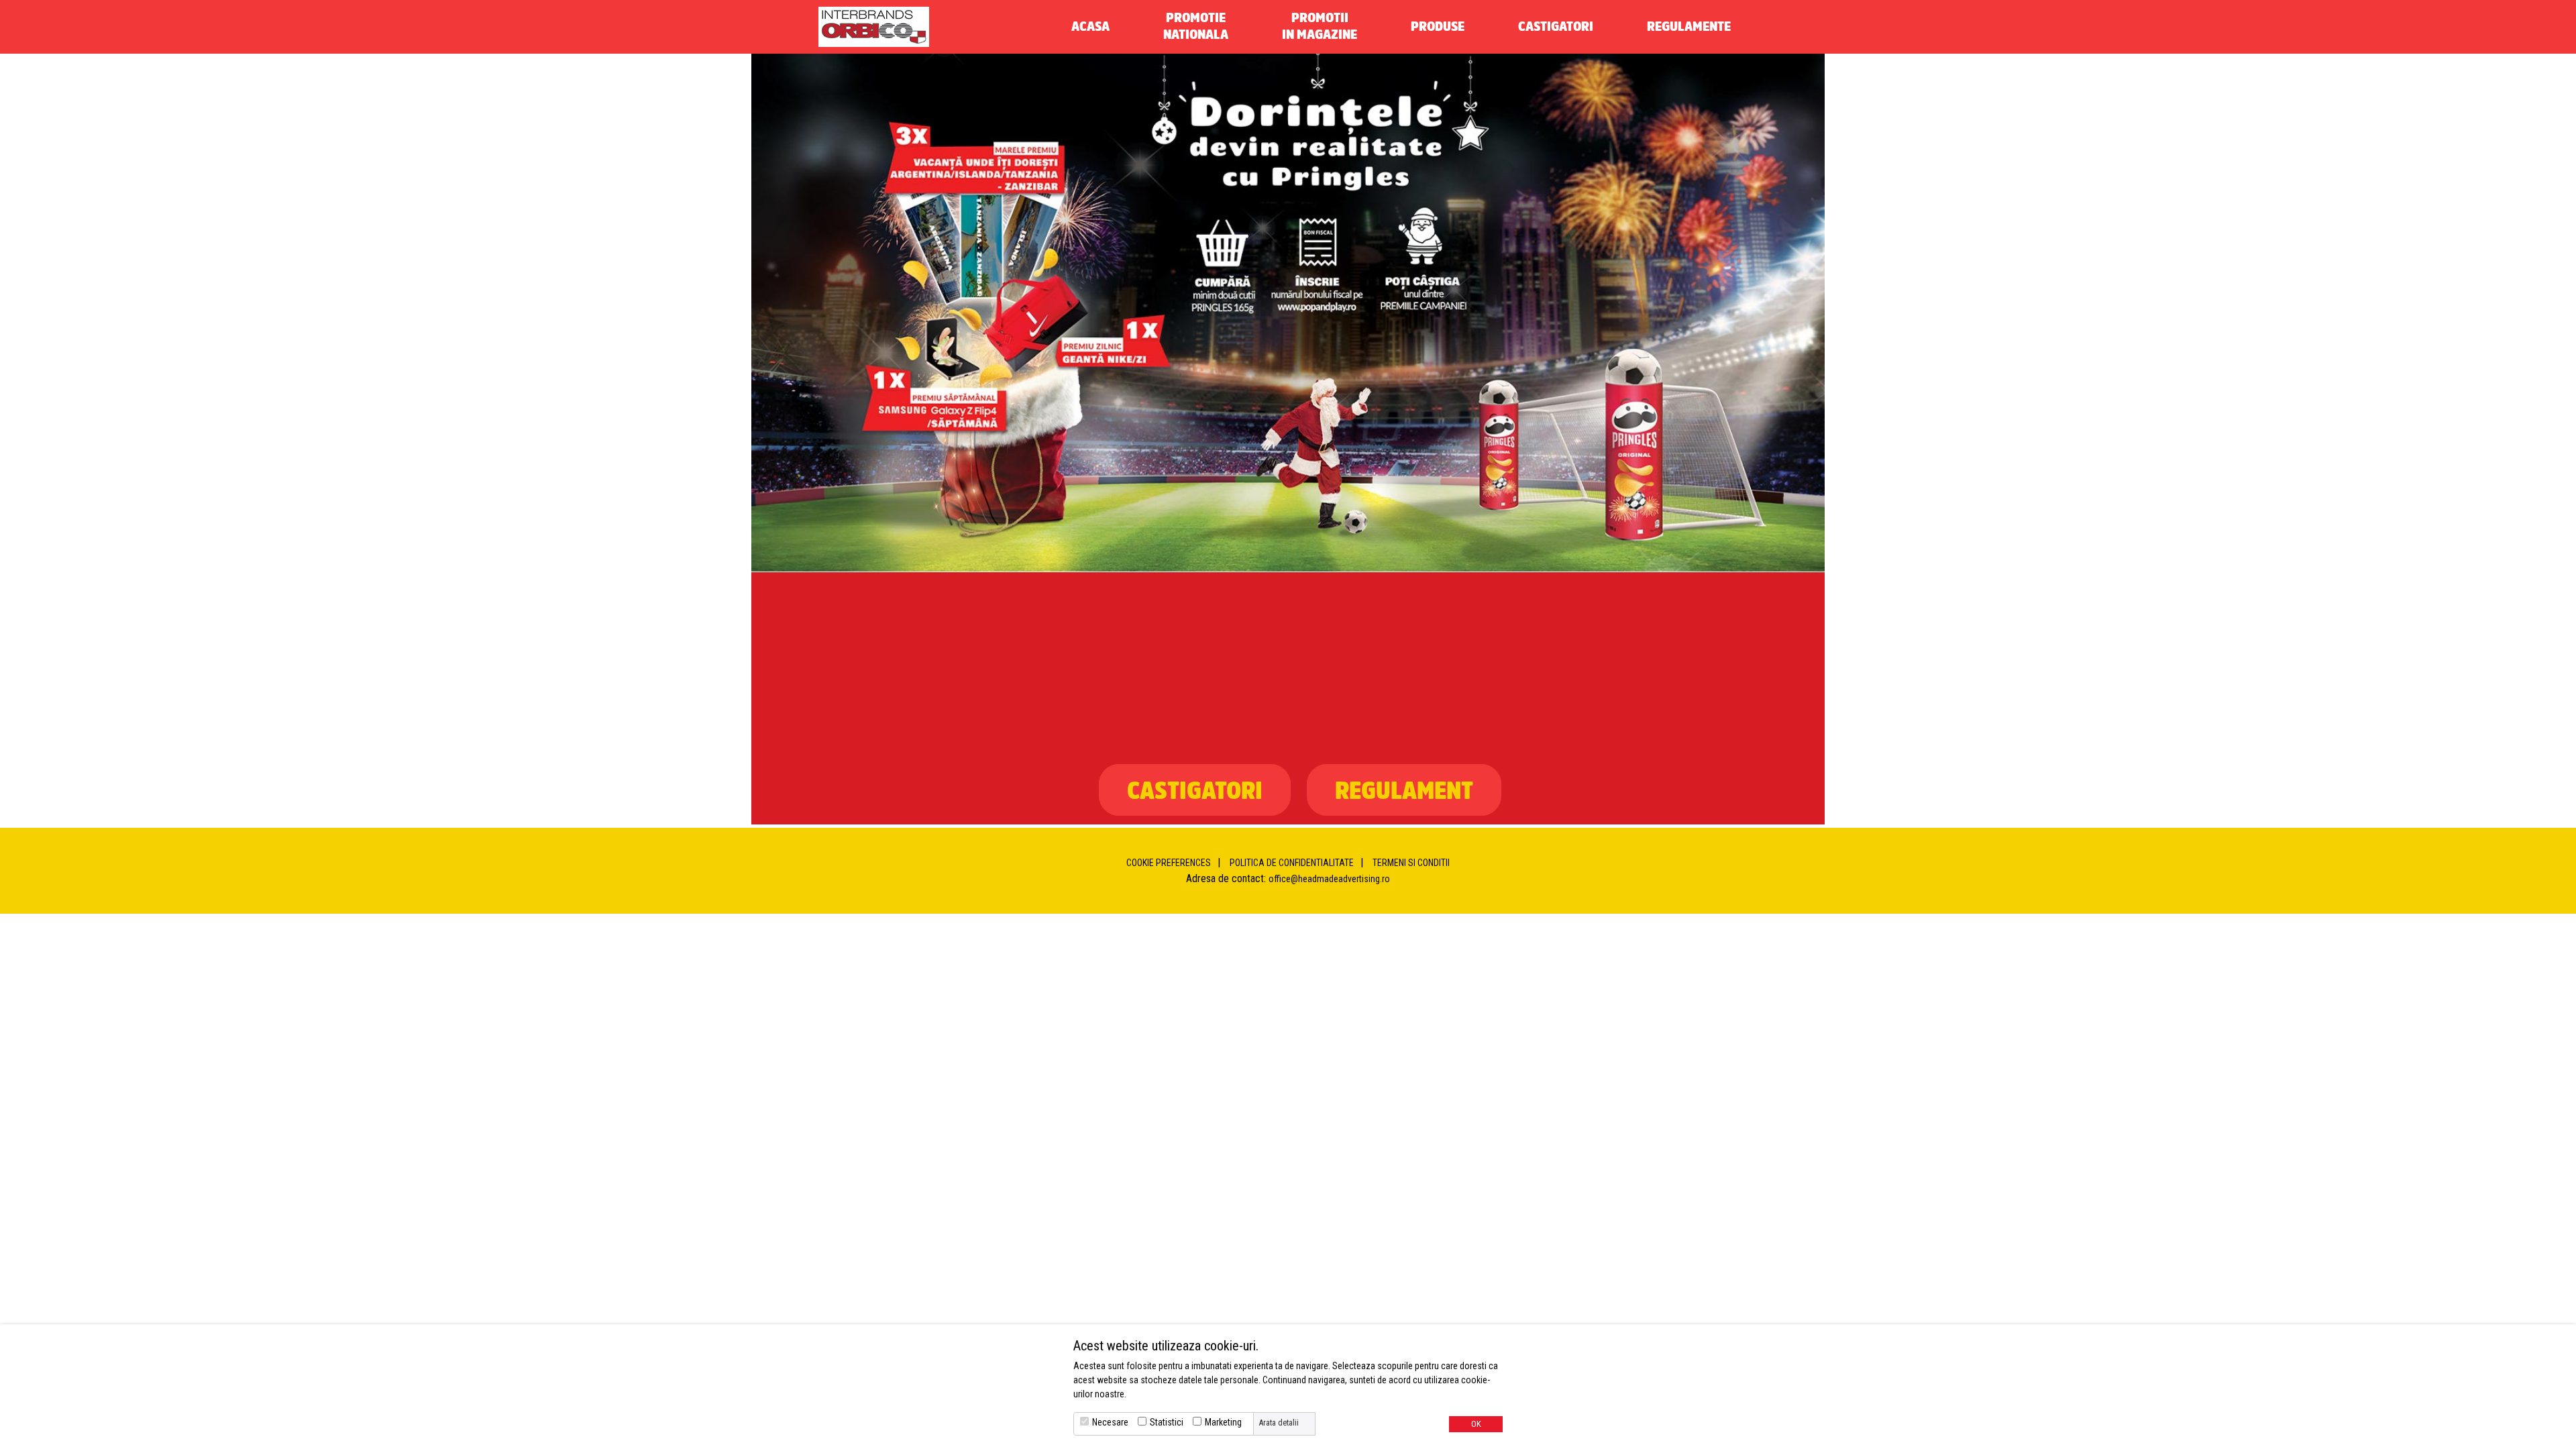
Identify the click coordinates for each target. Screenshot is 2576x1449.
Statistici (1167, 1422)
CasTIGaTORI (1556, 26)
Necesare (1110, 1422)
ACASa (1090, 26)
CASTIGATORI (1195, 790)
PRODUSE (1438, 26)
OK (1476, 1424)
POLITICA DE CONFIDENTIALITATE (1292, 863)
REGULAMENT (1404, 790)
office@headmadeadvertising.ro (1329, 879)
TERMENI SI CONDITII (1411, 863)
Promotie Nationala (1196, 25)
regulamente (1689, 26)
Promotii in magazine (1320, 25)
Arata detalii (1279, 1423)
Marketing (1223, 1422)
